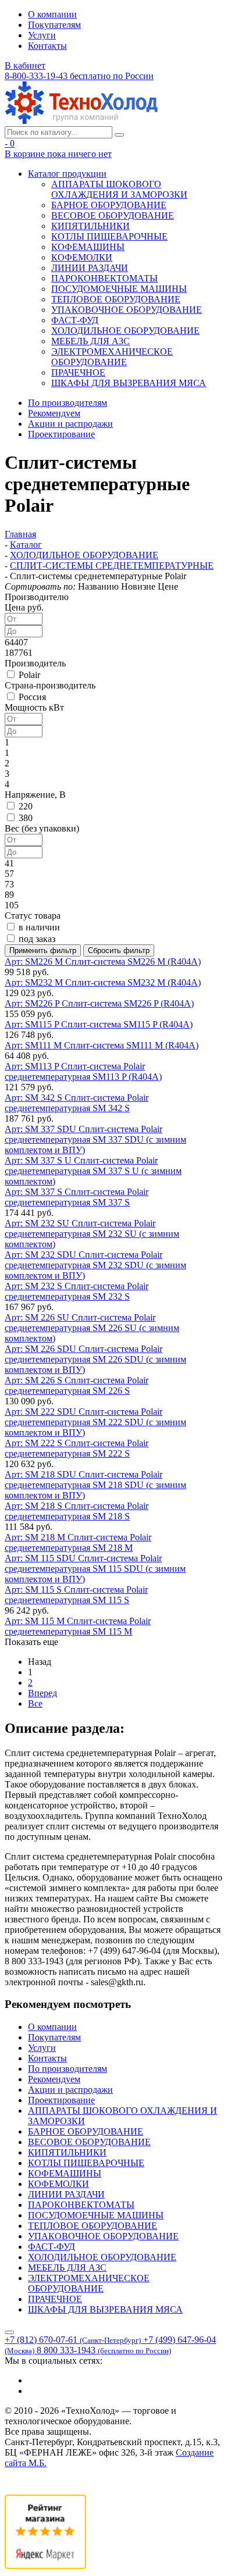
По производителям (68, 403)
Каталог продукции (67, 174)
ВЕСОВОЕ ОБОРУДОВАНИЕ (113, 215)
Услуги (42, 35)
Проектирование (61, 434)
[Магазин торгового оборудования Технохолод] (81, 121)
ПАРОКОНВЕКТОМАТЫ (104, 278)
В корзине (58, 154)
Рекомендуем (54, 413)
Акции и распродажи (70, 424)
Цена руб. (24, 607)
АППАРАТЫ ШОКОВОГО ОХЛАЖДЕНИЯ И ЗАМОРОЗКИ (119, 189)
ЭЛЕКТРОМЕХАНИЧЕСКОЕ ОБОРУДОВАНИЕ (112, 357)
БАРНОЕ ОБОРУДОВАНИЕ (109, 205)
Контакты (47, 46)
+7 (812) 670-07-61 (73, 2340)
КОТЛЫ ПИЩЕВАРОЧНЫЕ (109, 236)
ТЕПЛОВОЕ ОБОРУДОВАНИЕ (116, 299)
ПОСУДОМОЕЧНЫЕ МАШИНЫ (119, 289)
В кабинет (25, 65)
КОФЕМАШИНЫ (88, 247)
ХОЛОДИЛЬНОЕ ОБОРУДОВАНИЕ (125, 331)
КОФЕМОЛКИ (82, 257)
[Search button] (119, 135)
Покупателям (54, 25)
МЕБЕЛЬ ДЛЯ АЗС (91, 341)
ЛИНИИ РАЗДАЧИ (90, 268)
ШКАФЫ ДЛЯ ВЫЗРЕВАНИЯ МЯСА (129, 383)
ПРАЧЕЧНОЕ (78, 372)
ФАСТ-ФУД (75, 320)
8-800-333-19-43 (79, 76)
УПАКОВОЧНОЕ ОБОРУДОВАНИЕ (127, 310)
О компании (52, 14)
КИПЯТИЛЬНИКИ (91, 226)
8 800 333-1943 (104, 2350)
